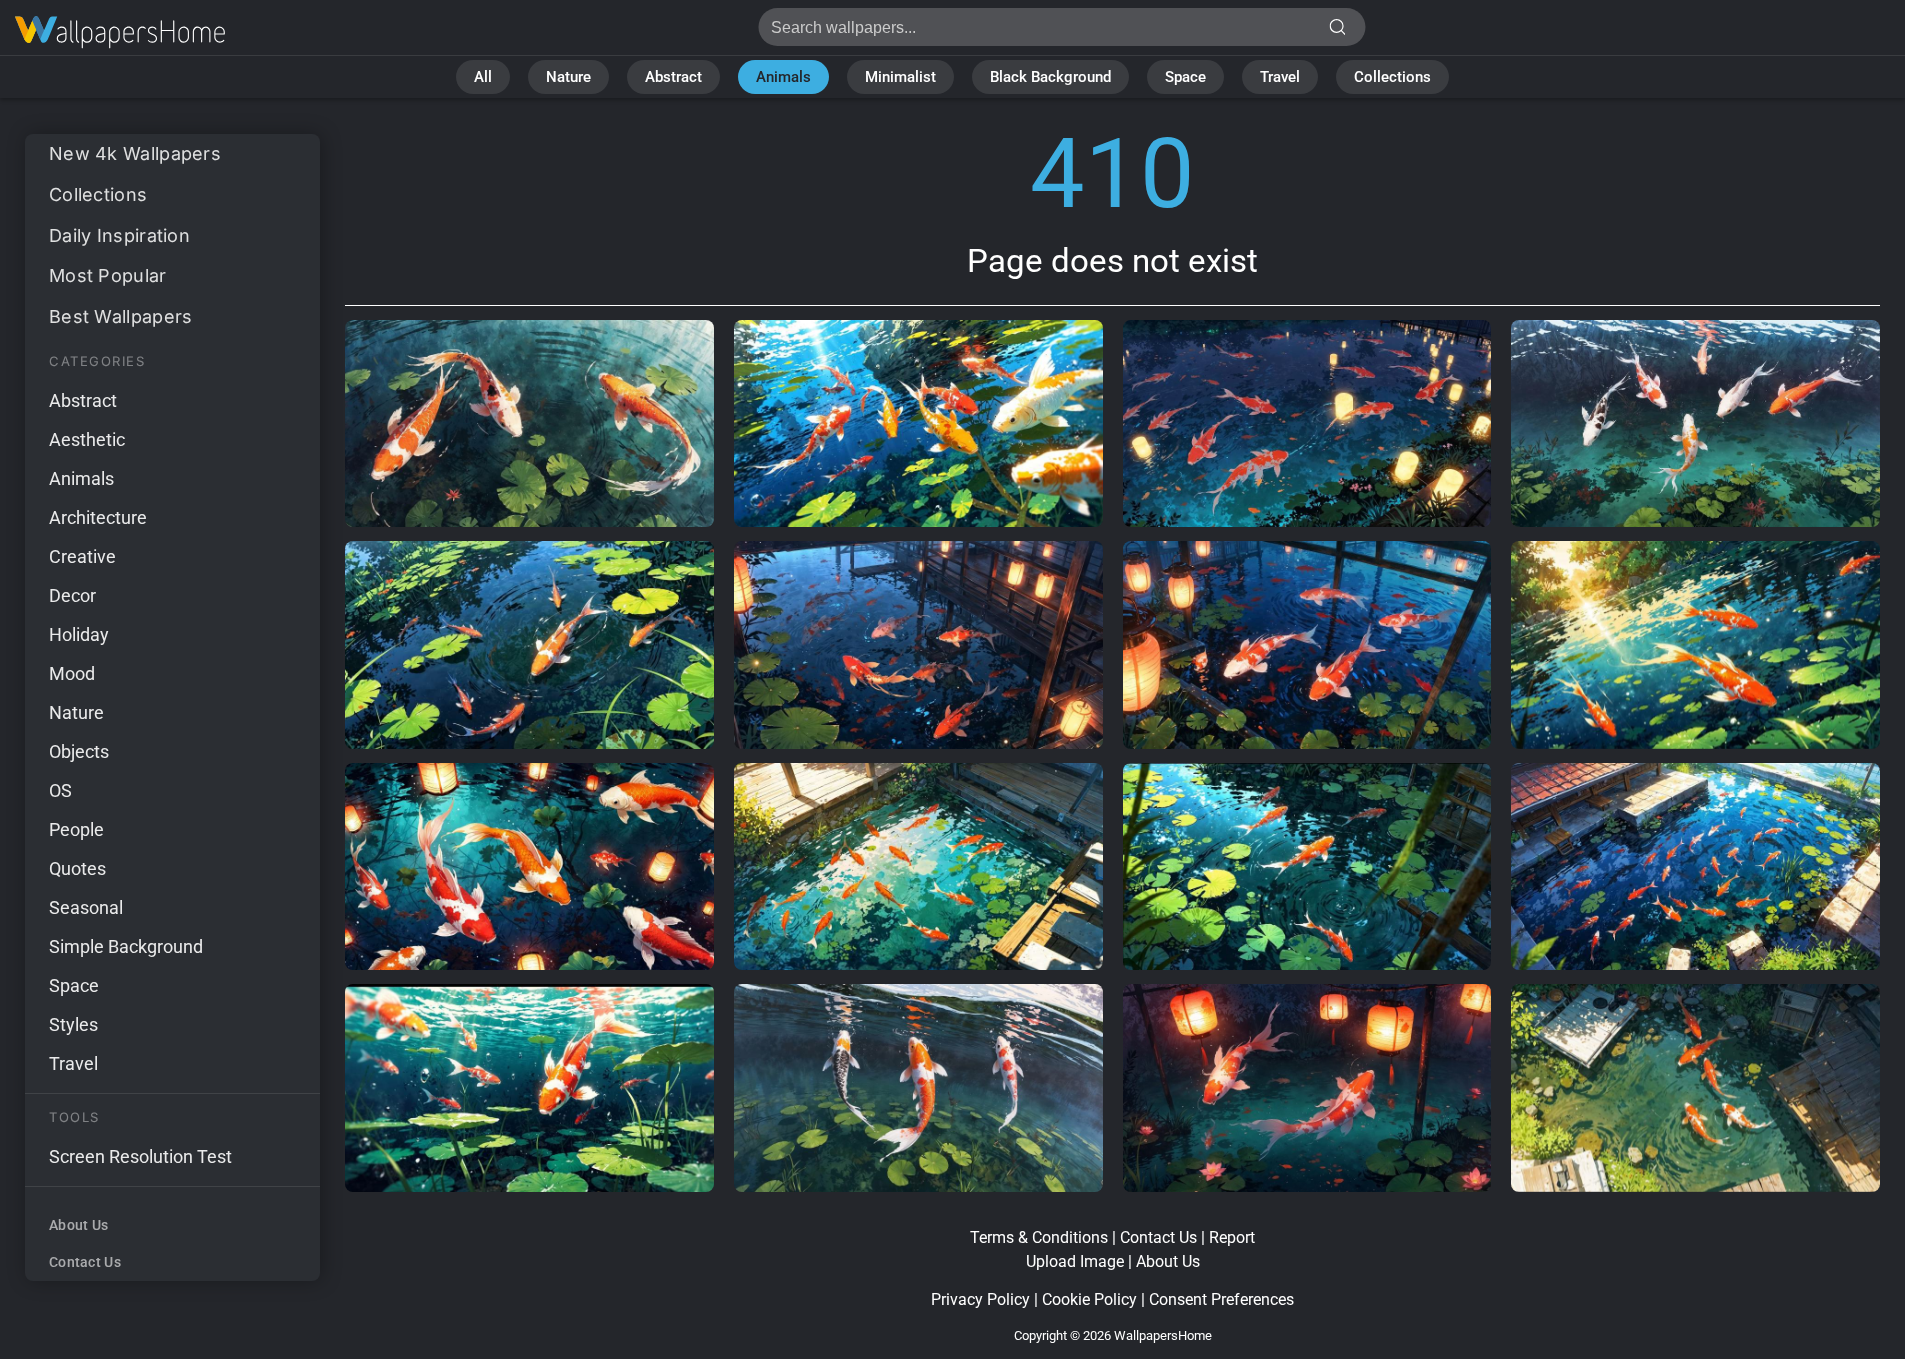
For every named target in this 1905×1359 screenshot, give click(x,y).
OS (60, 790)
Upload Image (1075, 1261)
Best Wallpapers (121, 316)
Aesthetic (87, 439)
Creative (82, 556)
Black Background (1050, 77)
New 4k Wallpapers (135, 153)
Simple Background (126, 946)
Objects (79, 751)
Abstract (673, 77)
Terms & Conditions (1039, 1237)
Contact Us (85, 1262)
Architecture (98, 517)
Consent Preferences (1221, 1299)
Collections (1392, 77)
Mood (72, 673)
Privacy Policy (980, 1299)
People (76, 829)
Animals (783, 77)
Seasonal (86, 907)
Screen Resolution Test (140, 1156)
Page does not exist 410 (120, 32)
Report (1232, 1237)
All (483, 77)
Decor (72, 595)
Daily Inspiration (119, 235)
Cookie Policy (1089, 1299)
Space (1185, 77)
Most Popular (108, 275)
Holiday (79, 634)
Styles (73, 1024)
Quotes (77, 868)
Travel (1280, 77)
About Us (78, 1225)
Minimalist (900, 77)
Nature (568, 77)
